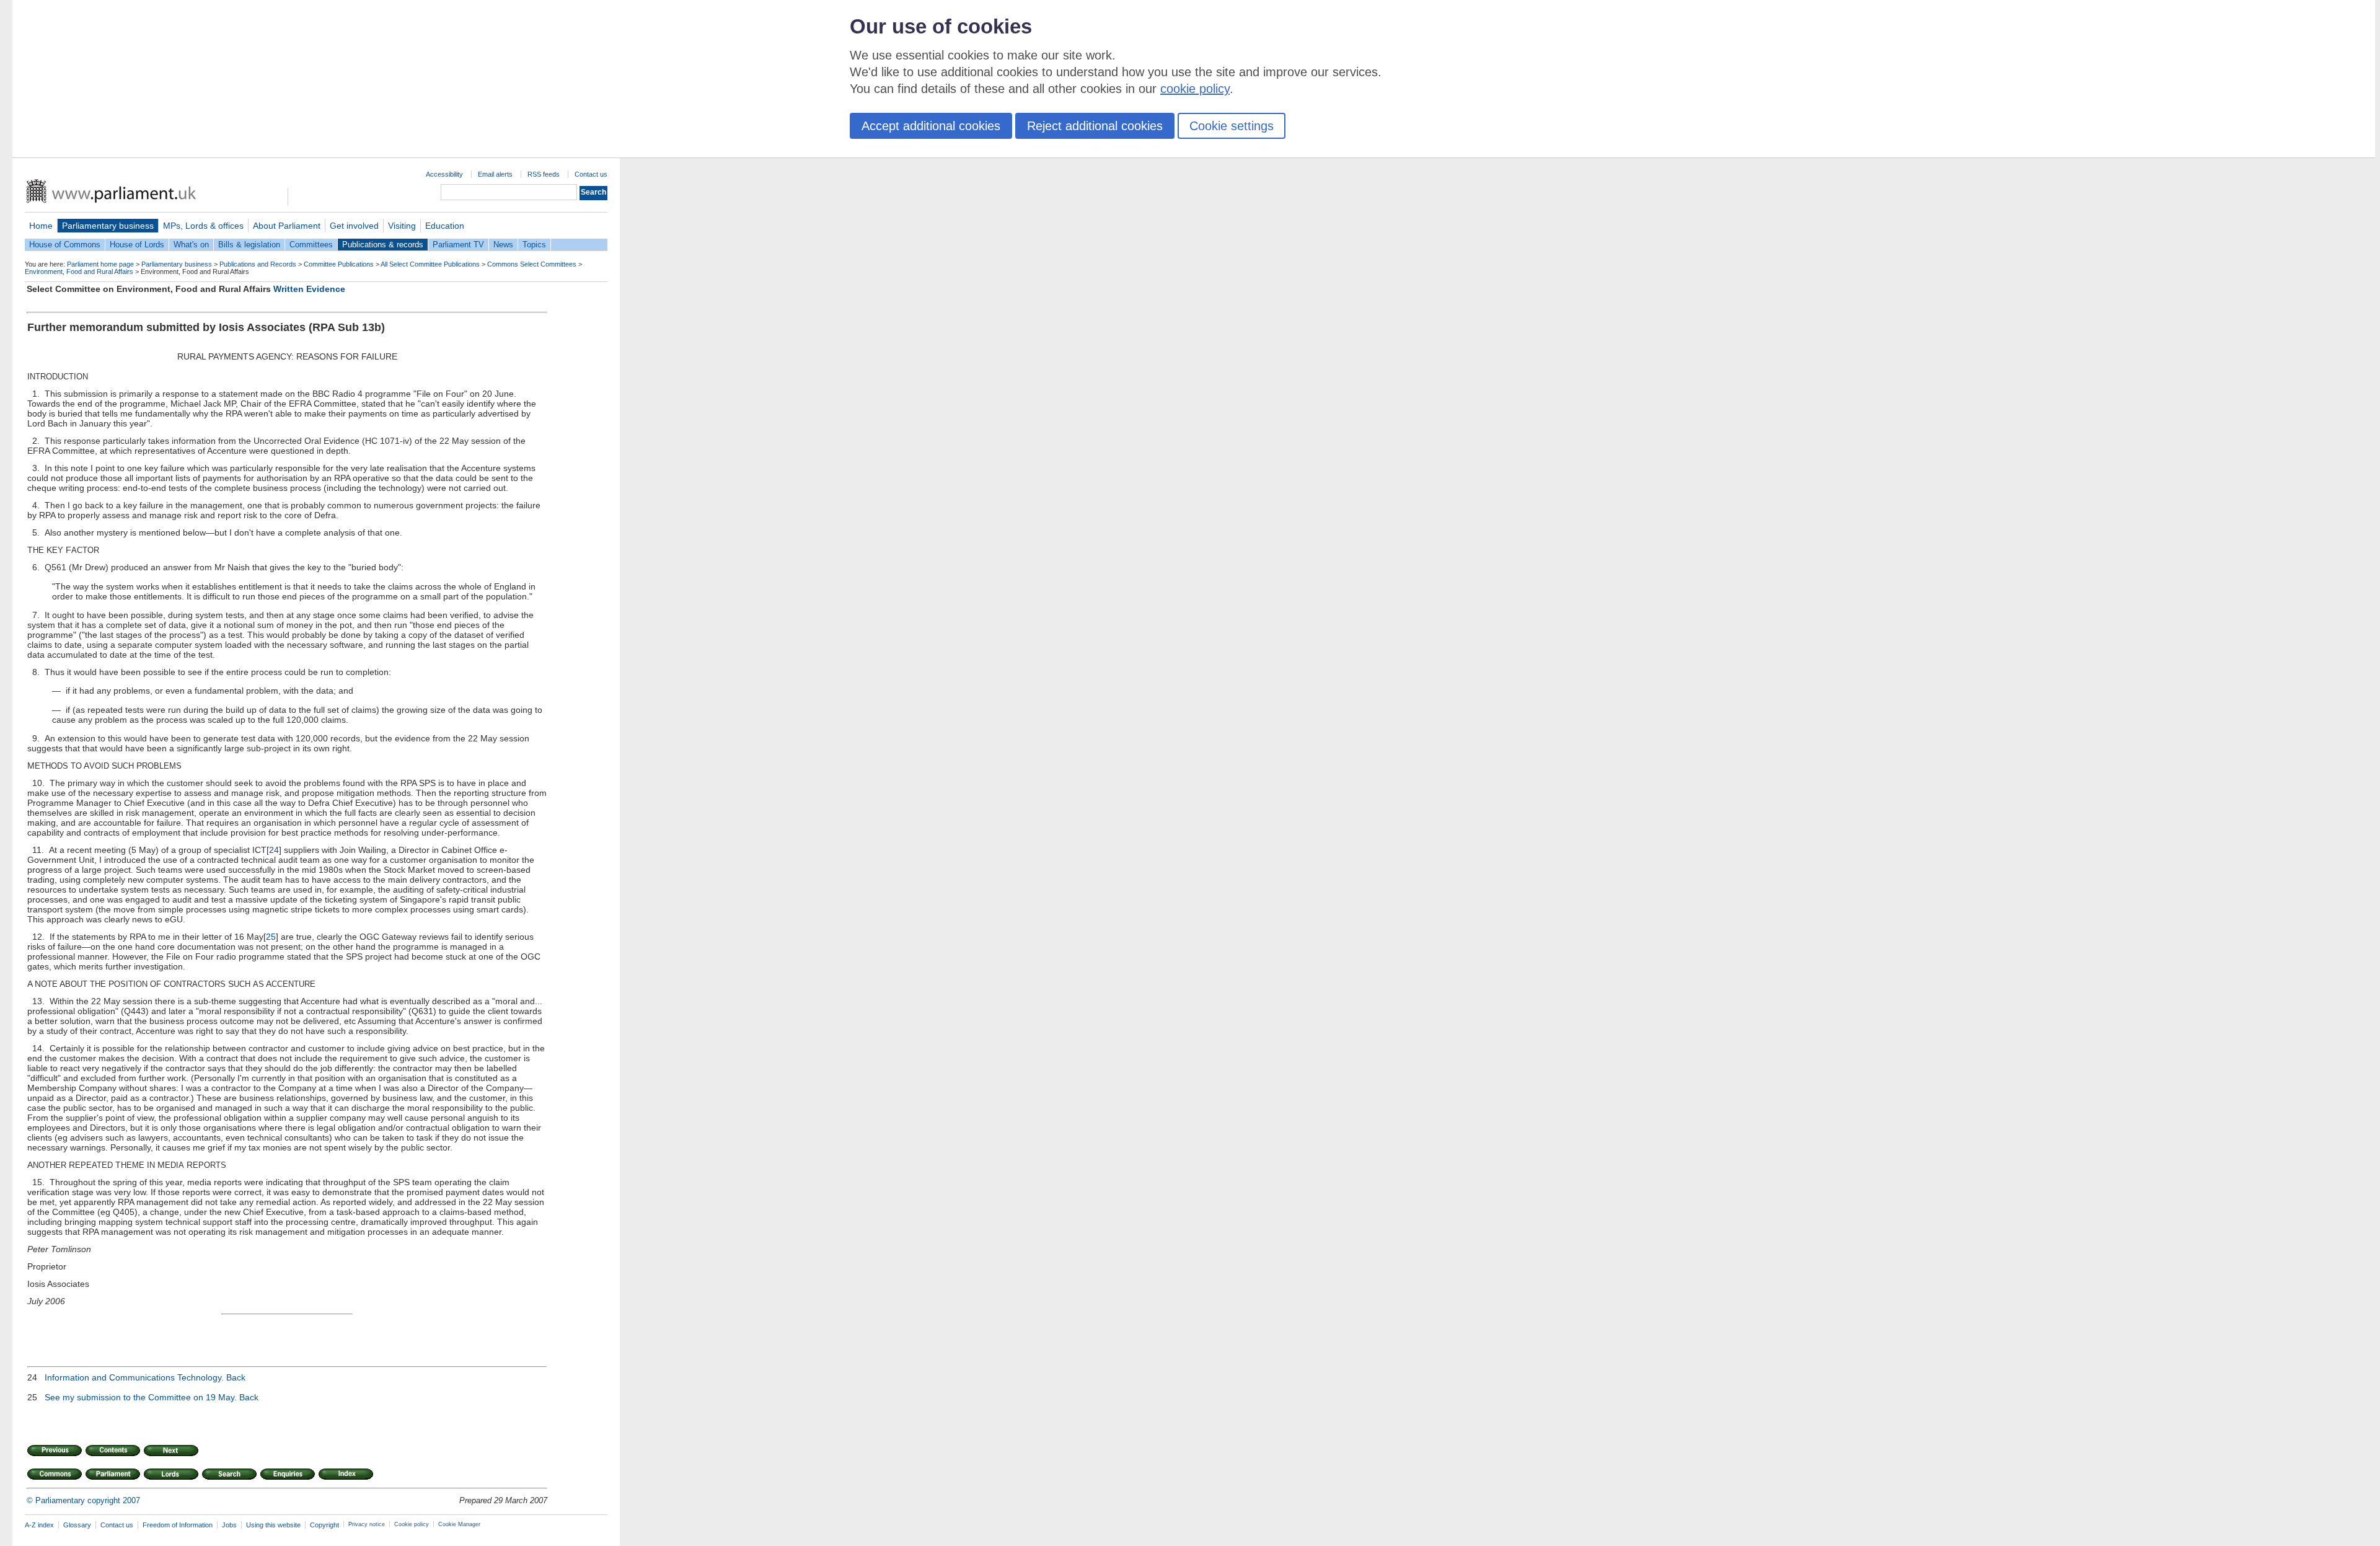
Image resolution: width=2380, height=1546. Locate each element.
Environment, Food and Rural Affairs (79, 272)
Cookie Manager (459, 1524)
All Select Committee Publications (430, 264)
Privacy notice (367, 1524)
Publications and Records (258, 264)
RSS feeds (544, 174)
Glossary (77, 1525)
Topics (534, 245)
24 (274, 850)
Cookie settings (1232, 126)
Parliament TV (458, 245)
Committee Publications (339, 264)
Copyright (324, 1525)
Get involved (354, 226)
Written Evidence (309, 289)
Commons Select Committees (532, 264)
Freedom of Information (178, 1525)
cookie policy (1195, 89)
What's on (191, 245)
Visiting (402, 226)
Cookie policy (412, 1524)
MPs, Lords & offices (203, 226)
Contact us (591, 174)
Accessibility (444, 174)
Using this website (273, 1525)
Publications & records (383, 245)
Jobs (229, 1525)
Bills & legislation (249, 245)
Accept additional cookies (931, 126)
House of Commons (65, 245)
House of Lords (137, 245)
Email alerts (495, 174)
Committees (311, 245)
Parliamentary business (108, 226)
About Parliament (287, 226)
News (503, 245)
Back (236, 1377)
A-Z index (39, 1525)
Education (445, 226)
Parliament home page (100, 264)
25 (271, 937)
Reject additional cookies (1095, 126)
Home (41, 226)
